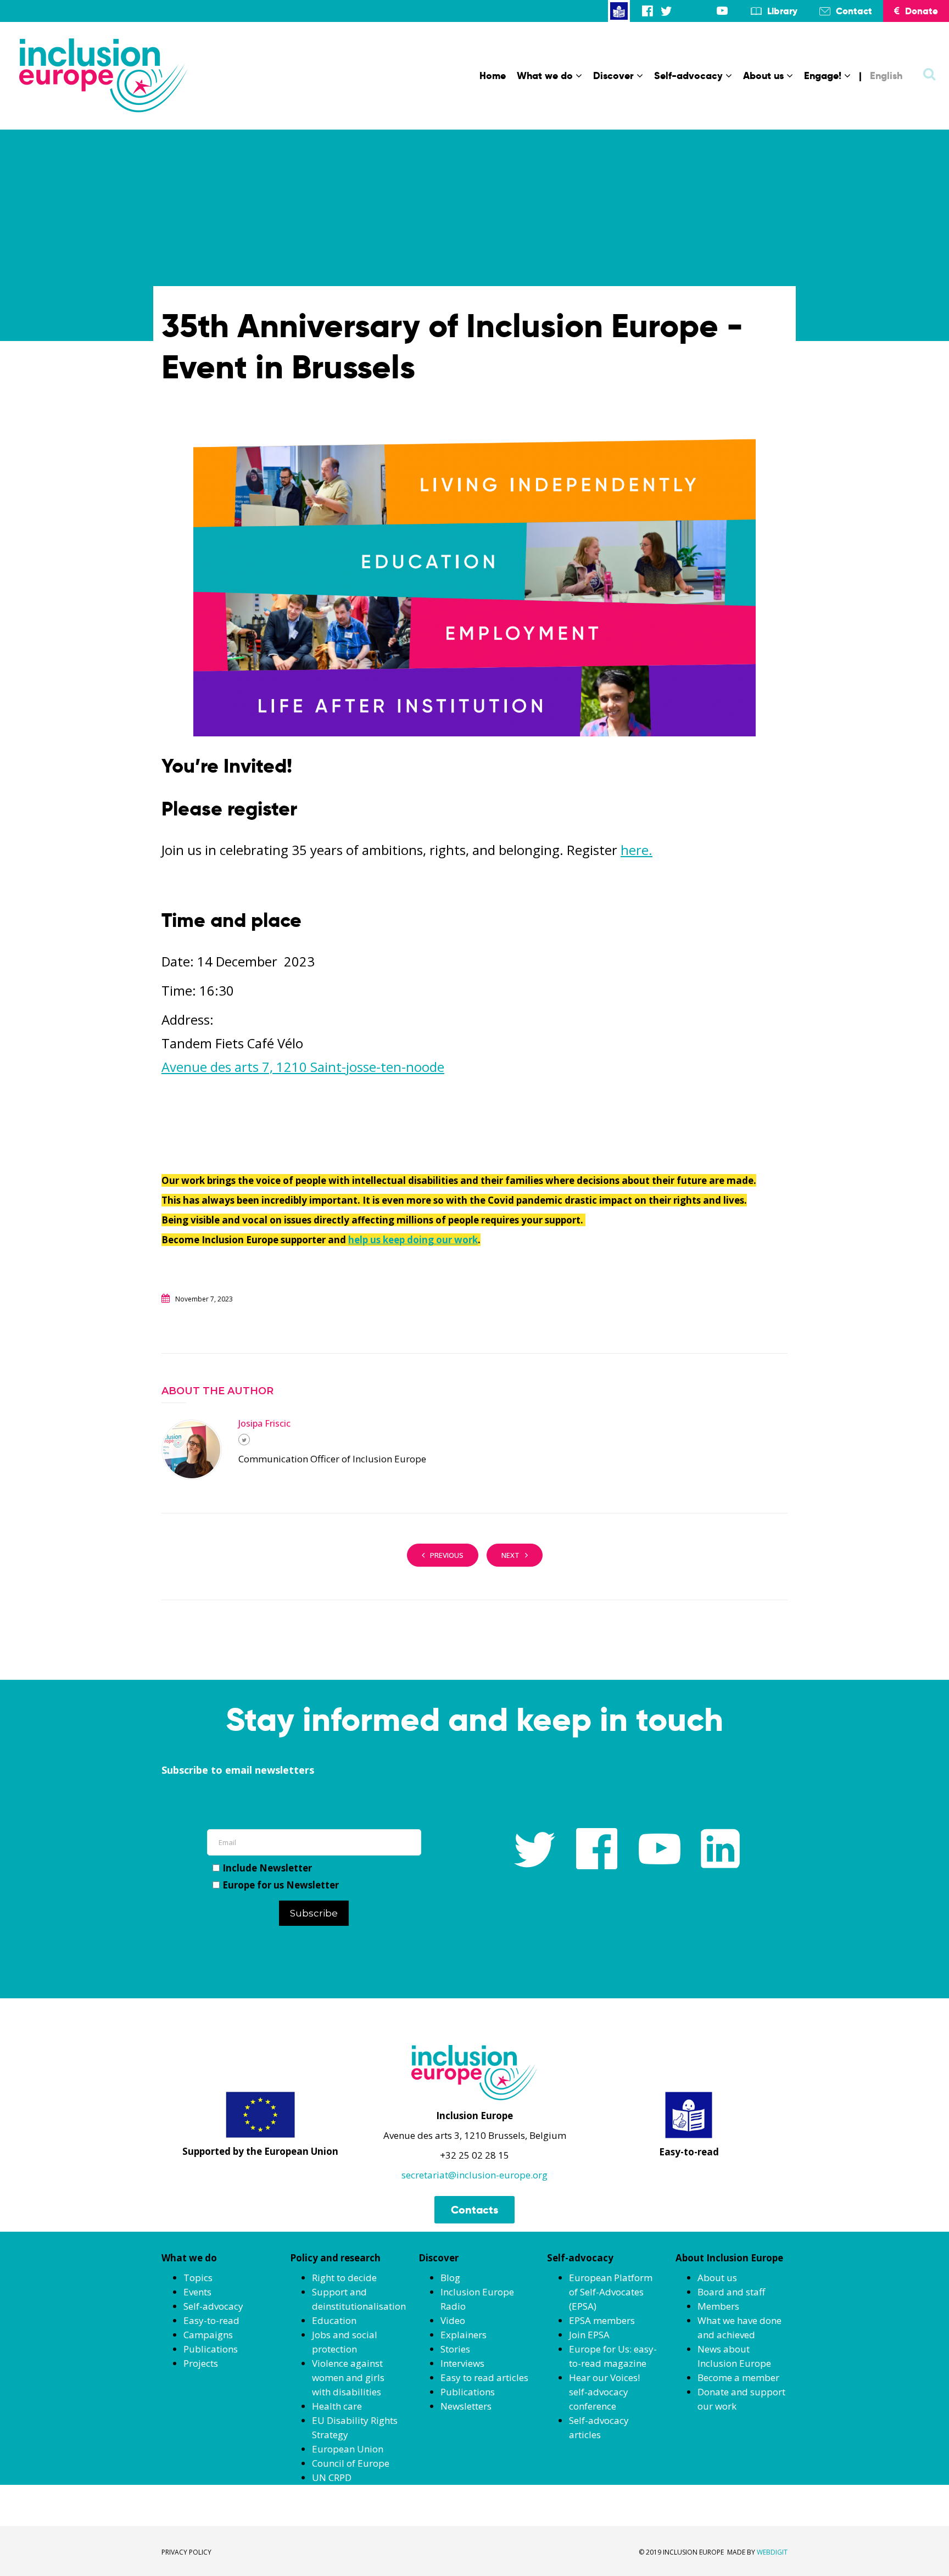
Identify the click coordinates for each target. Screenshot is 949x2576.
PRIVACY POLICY (186, 2552)
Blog (450, 2278)
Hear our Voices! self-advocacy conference (604, 2392)
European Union (348, 2449)
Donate (922, 11)
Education (334, 2320)
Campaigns (208, 2335)
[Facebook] (647, 11)
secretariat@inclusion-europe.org (474, 2175)
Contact (854, 11)
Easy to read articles (484, 2377)
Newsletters (466, 2406)
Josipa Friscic (264, 1423)
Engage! (823, 76)
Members (718, 2306)
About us (763, 76)
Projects (201, 2363)
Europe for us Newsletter (281, 1885)
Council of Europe (351, 2463)
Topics (198, 2278)
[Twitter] (666, 11)
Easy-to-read (211, 2320)
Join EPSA (589, 2335)
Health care (337, 2406)
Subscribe (314, 1913)
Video (453, 2320)
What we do (545, 76)
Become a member (738, 2377)
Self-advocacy (688, 76)
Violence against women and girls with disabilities (348, 2377)
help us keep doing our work (413, 1240)
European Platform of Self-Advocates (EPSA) (611, 2292)
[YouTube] (722, 11)
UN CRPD (332, 2477)
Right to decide (344, 2278)
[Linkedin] (704, 11)
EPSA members (602, 2320)
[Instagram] (685, 11)
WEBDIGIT (772, 2552)
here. (637, 850)
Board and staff (731, 2292)
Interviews (462, 2363)
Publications (211, 2349)
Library (782, 11)
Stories (455, 2349)
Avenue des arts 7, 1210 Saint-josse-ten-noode (303, 1067)
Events (197, 2292)
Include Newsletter (267, 1868)
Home (493, 76)
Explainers (464, 2335)
